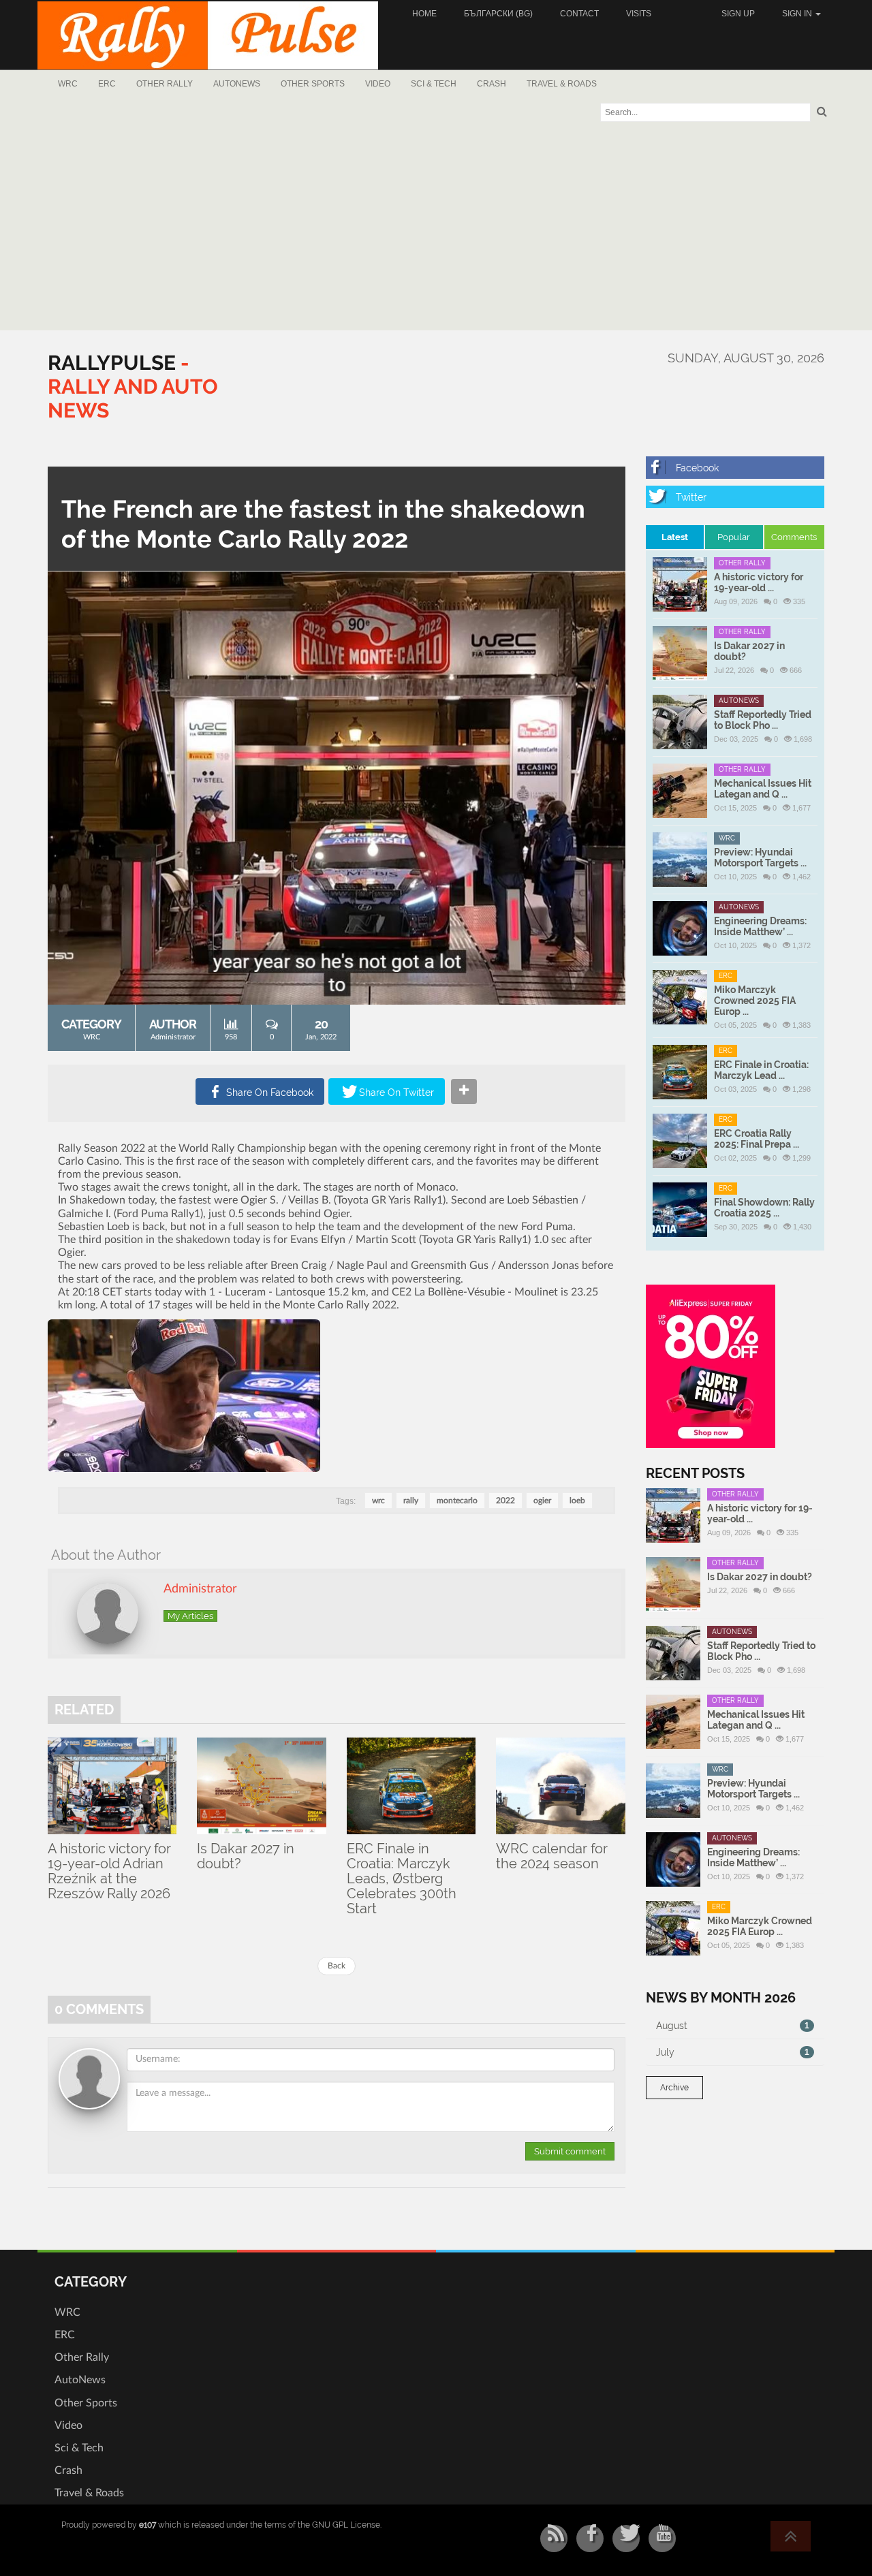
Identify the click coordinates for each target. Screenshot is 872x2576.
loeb (577, 1501)
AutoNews (237, 84)
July (733, 2052)
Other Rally (165, 84)
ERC (107, 84)
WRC (68, 84)
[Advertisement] (436, 228)
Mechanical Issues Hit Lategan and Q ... (763, 789)
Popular (734, 537)
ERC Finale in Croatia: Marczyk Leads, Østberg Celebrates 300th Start (402, 1879)
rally (411, 1501)
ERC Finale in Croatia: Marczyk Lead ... (761, 1070)
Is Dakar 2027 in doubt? (246, 1856)
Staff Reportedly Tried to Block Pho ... (763, 720)
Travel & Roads (562, 84)
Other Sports (313, 84)
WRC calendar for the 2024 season (552, 1856)
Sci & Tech (434, 84)
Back (337, 1966)
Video (378, 84)
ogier (542, 1501)
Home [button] (424, 14)
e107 (147, 2525)
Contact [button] (579, 14)
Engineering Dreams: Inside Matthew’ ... (760, 926)
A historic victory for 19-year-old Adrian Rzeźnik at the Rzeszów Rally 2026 (109, 1871)
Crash (492, 84)
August (733, 2026)
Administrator (173, 1037)
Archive (674, 2088)
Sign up (738, 14)
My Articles (190, 1616)
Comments (794, 537)
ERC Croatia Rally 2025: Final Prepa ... (757, 1139)
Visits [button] (639, 14)
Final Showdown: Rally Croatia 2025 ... (764, 1208)
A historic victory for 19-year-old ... (759, 582)
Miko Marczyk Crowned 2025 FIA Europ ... (755, 1001)
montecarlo (457, 1501)
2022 (505, 1501)
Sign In (798, 14)
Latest (675, 537)
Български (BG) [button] (498, 14)
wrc (378, 1501)
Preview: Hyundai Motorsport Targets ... (760, 858)
